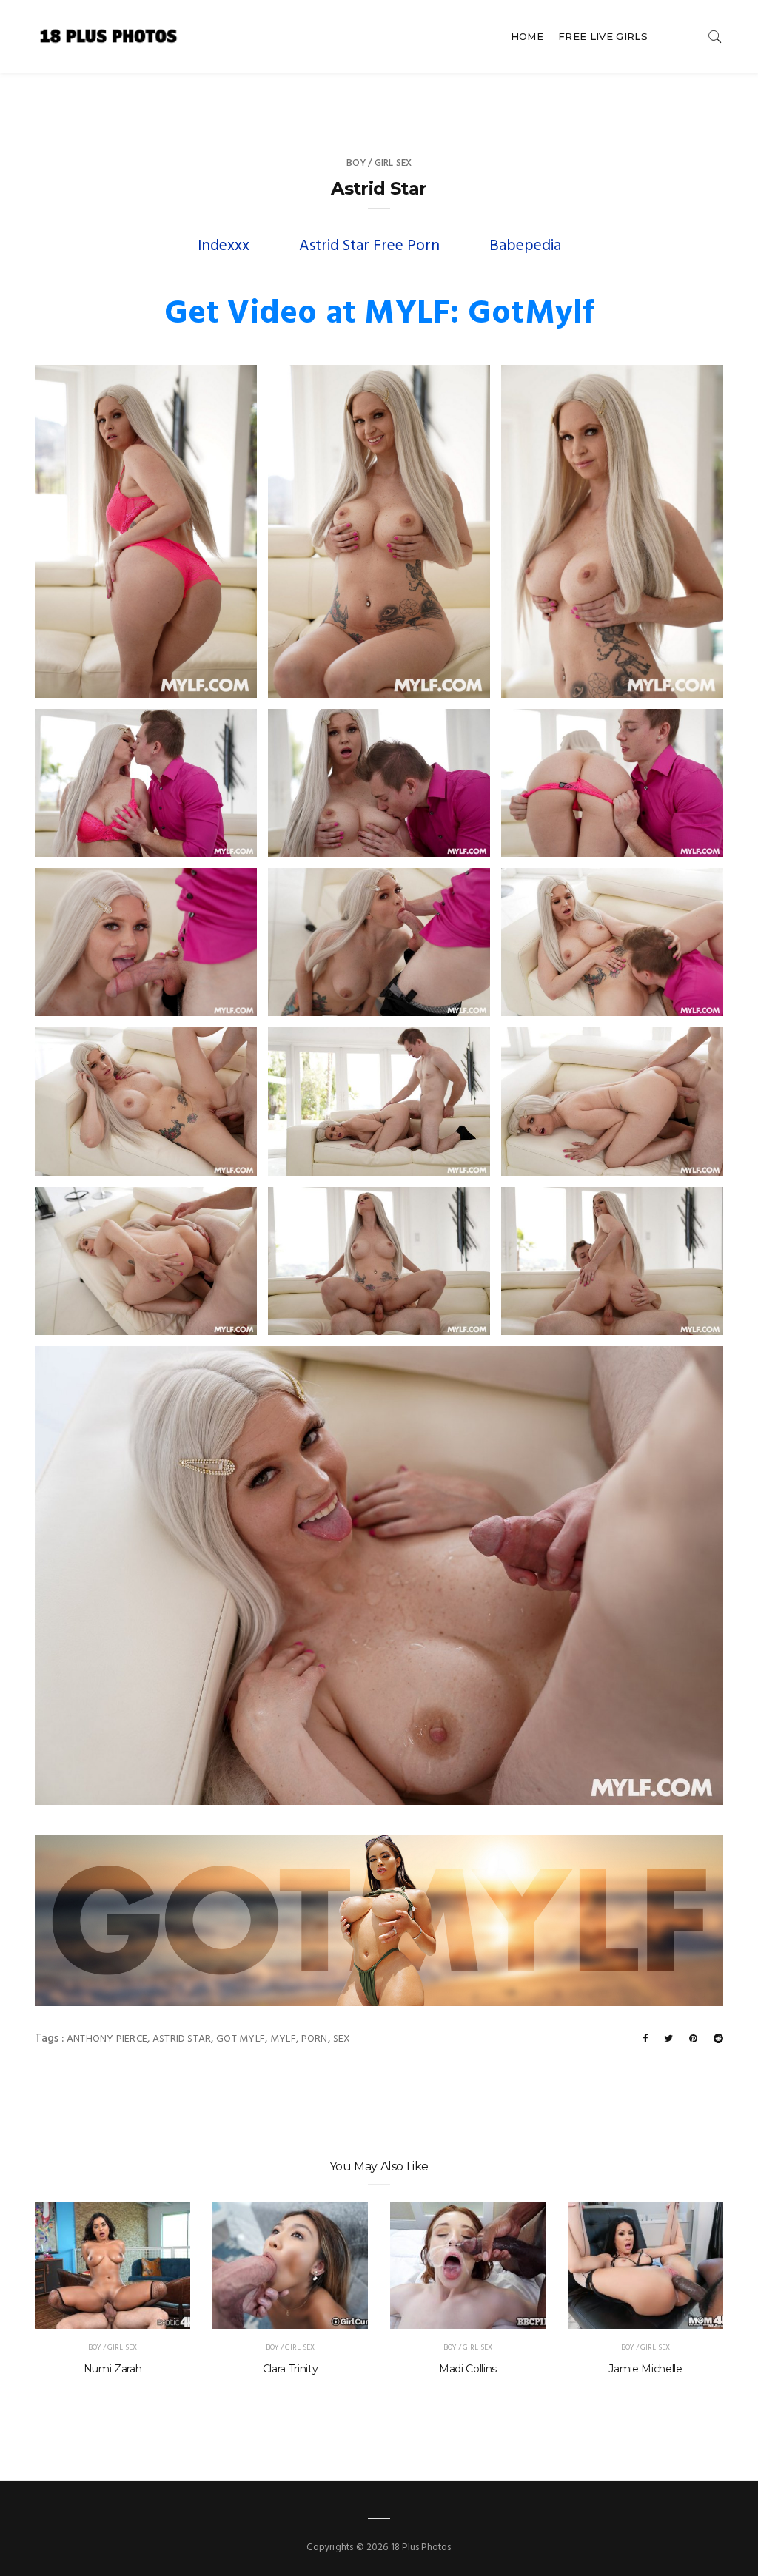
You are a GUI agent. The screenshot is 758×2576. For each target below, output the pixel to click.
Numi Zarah (113, 2369)
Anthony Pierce (107, 2039)
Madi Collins (468, 2369)
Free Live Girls (603, 36)
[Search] (715, 37)
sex (342, 2039)
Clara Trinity (290, 2369)
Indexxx (224, 246)
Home (527, 36)
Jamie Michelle (645, 2369)
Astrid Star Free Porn (369, 246)
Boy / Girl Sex (379, 163)
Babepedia (525, 246)
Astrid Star (182, 2039)
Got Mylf (241, 2039)
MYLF (283, 2039)
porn (315, 2039)
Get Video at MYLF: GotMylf (379, 315)
